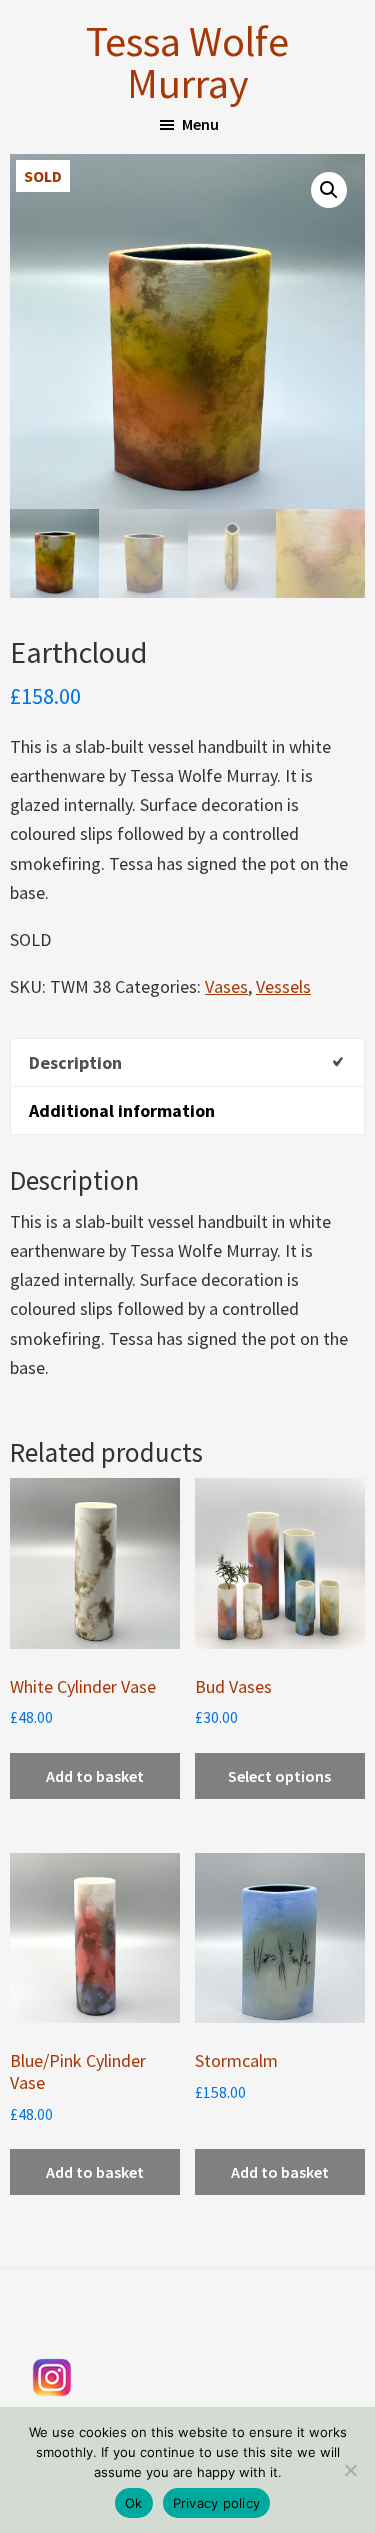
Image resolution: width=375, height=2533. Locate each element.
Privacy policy (217, 2503)
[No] (350, 2470)
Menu (200, 124)
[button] (329, 190)
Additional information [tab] (122, 1110)
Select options (279, 1776)
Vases (226, 986)
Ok (134, 2503)
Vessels (283, 986)
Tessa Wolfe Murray (187, 62)
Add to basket (95, 1776)
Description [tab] (75, 1062)
